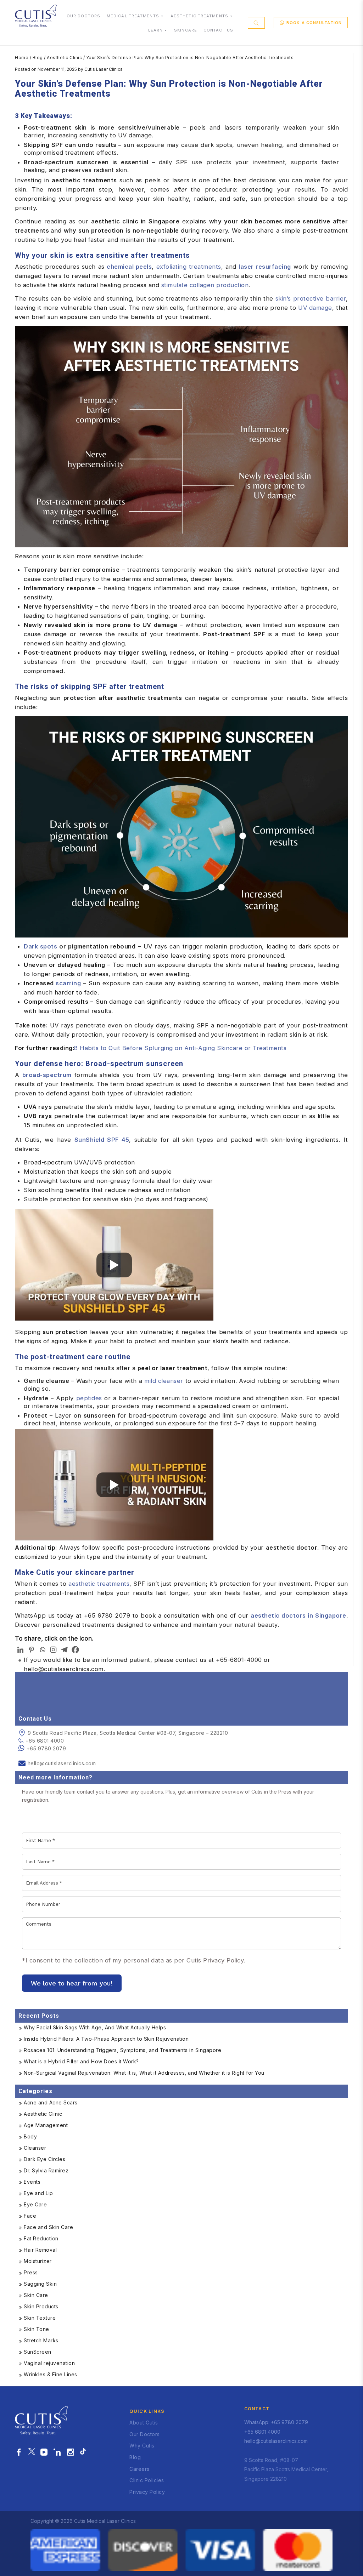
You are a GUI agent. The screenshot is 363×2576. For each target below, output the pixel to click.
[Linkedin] (20, 1650)
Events (32, 2182)
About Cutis (144, 2423)
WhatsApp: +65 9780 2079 (276, 2422)
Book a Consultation (314, 23)
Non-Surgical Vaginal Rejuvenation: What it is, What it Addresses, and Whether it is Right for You (144, 2073)
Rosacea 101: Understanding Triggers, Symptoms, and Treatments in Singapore (122, 2050)
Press (31, 2272)
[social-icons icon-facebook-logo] (19, 2452)
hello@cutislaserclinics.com (64, 1669)
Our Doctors (145, 2434)
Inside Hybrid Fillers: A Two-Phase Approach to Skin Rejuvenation (106, 2039)
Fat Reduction (41, 2238)
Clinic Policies (147, 2480)
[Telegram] (64, 1650)
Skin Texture (40, 2318)
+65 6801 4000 (45, 1741)
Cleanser (35, 2148)
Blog (38, 58)
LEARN (156, 30)
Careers (139, 2469)
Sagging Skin (40, 2284)
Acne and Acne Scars (51, 2102)
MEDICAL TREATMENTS (133, 16)
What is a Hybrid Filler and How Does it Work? (81, 2061)
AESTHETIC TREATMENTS (199, 16)
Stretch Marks (41, 2340)
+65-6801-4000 (239, 1660)
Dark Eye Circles (44, 2159)
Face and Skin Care (48, 2227)
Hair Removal (40, 2250)
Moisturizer (38, 2261)
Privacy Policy (147, 2492)
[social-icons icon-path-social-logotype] (83, 2452)
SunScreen (38, 2352)
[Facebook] (75, 1650)
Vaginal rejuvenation (49, 2363)
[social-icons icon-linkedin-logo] (57, 2452)
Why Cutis (142, 2446)
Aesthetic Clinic (64, 58)
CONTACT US (218, 30)
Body (30, 2136)
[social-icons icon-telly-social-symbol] (44, 2452)
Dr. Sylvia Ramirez (46, 2170)
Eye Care (35, 2204)
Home (22, 58)
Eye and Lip (38, 2193)
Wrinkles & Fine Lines (51, 2374)
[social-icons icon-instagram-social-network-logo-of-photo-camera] (71, 2452)
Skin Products (41, 2306)
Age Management (46, 2125)
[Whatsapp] (42, 1650)
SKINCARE (186, 30)
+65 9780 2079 (46, 1748)
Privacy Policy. (224, 1960)
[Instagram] (53, 1650)
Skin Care (36, 2295)
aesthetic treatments (99, 1584)
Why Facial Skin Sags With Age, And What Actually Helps (95, 2027)
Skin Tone (37, 2329)
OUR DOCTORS (83, 16)
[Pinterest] (31, 1650)
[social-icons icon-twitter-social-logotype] (32, 2452)
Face (30, 2216)
